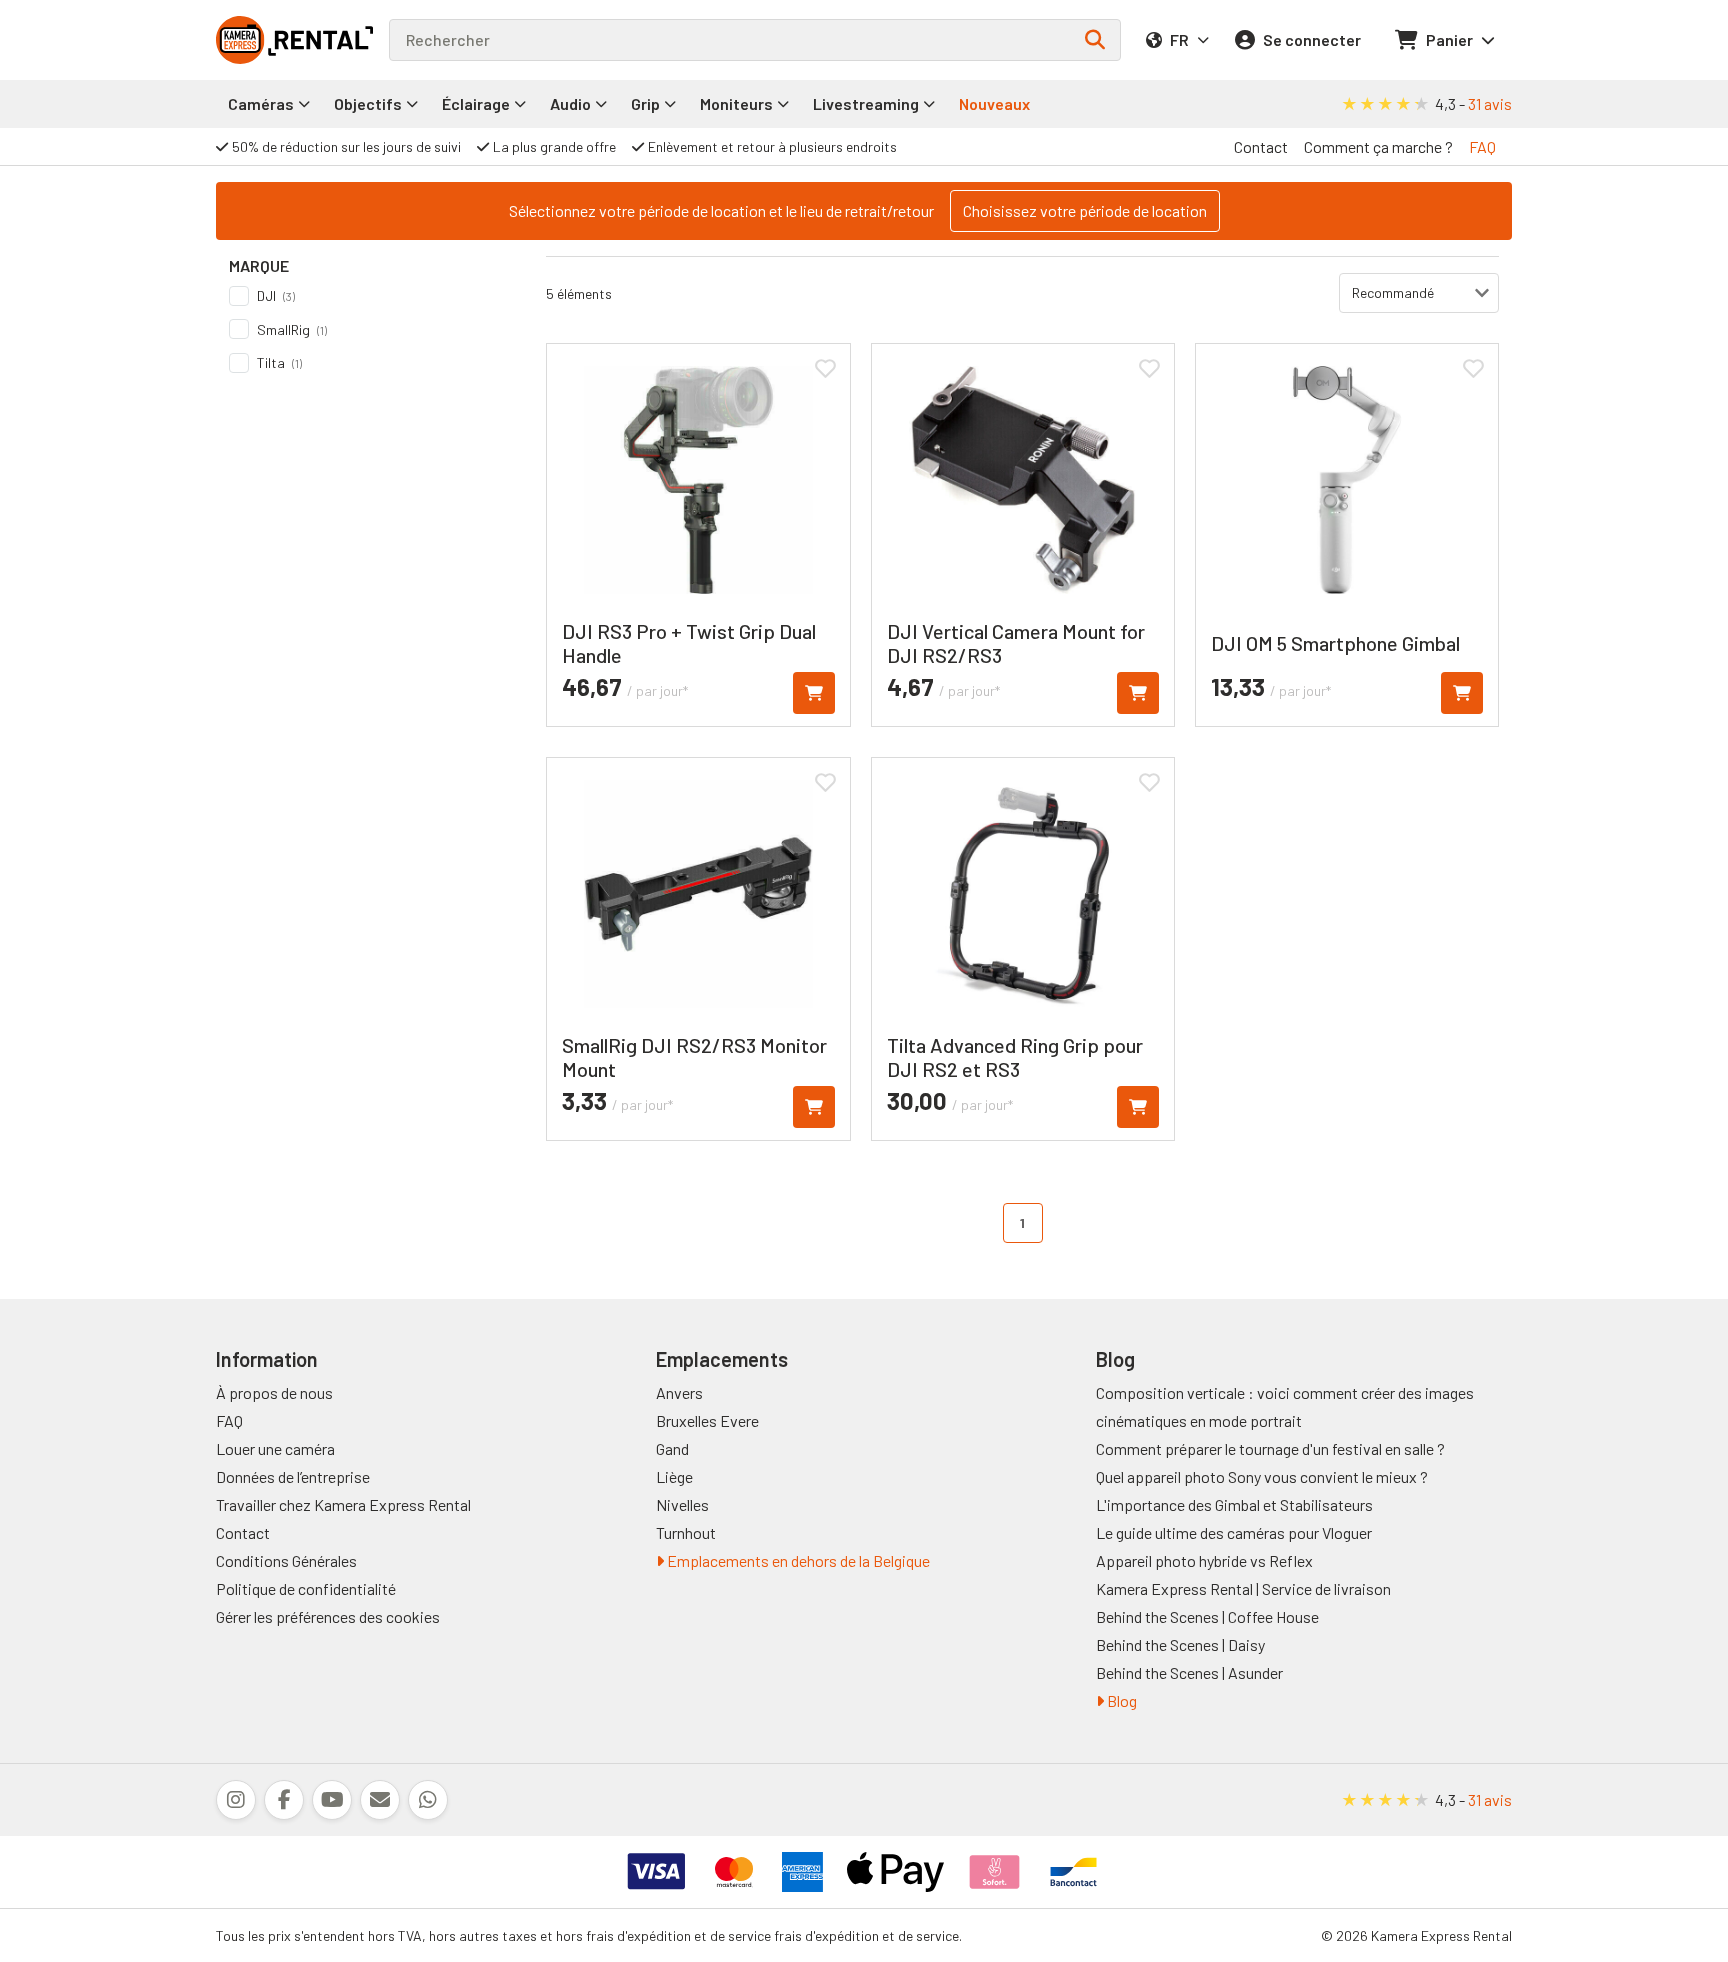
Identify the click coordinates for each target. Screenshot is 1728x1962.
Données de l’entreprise (293, 1476)
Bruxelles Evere (707, 1420)
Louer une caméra (275, 1448)
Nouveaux (994, 103)
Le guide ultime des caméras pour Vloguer (1234, 1532)
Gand (672, 1448)
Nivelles (682, 1504)
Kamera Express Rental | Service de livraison (1243, 1588)
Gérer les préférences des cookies (328, 1616)
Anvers (679, 1392)
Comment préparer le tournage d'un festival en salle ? (1270, 1448)
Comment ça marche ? (1378, 146)
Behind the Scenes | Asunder (1189, 1672)
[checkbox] (368, 296)
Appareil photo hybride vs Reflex (1204, 1560)
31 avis (1490, 103)
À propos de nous (274, 1392)
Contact (1261, 146)
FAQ (1482, 146)
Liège (674, 1476)
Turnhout (686, 1532)
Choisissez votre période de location (1085, 210)
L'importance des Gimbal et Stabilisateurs (1234, 1504)
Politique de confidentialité (306, 1588)
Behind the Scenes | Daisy (1180, 1644)
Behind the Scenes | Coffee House (1207, 1616)
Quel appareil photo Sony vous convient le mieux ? (1262, 1476)
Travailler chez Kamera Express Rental (343, 1504)
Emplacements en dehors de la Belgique (797, 1560)
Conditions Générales (286, 1560)
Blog (1120, 1700)
